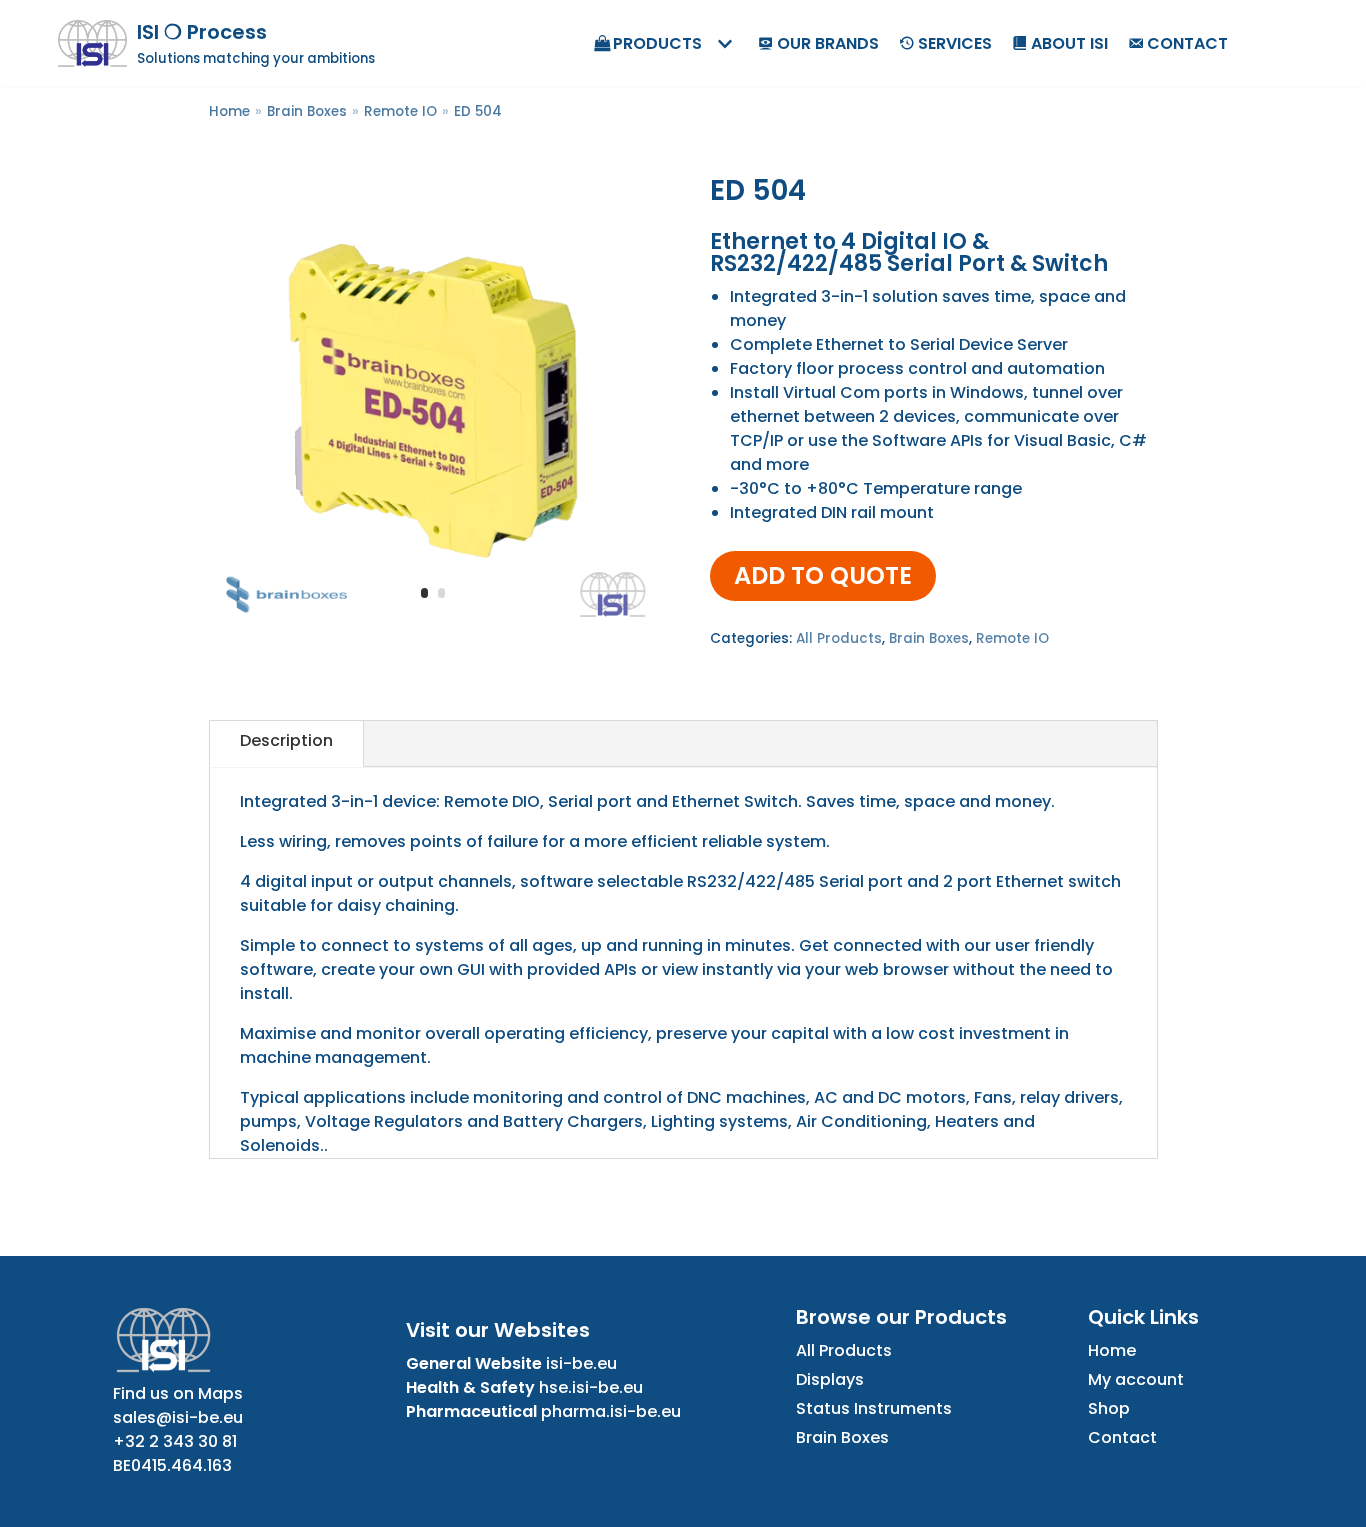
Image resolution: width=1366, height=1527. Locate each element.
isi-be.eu (581, 1363)
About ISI (1069, 43)
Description (286, 740)
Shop (1109, 1408)
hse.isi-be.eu (591, 1387)
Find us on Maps (178, 1393)
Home (229, 111)
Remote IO (400, 111)
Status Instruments (874, 1408)
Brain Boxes (307, 111)
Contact (1187, 43)
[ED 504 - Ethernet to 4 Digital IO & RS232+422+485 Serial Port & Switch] (433, 624)
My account (1136, 1379)
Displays (830, 1379)
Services (955, 43)
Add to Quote (823, 575)
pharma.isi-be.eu (611, 1411)
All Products (839, 638)
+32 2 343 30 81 (175, 1441)
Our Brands (828, 43)
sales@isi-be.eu (178, 1417)
